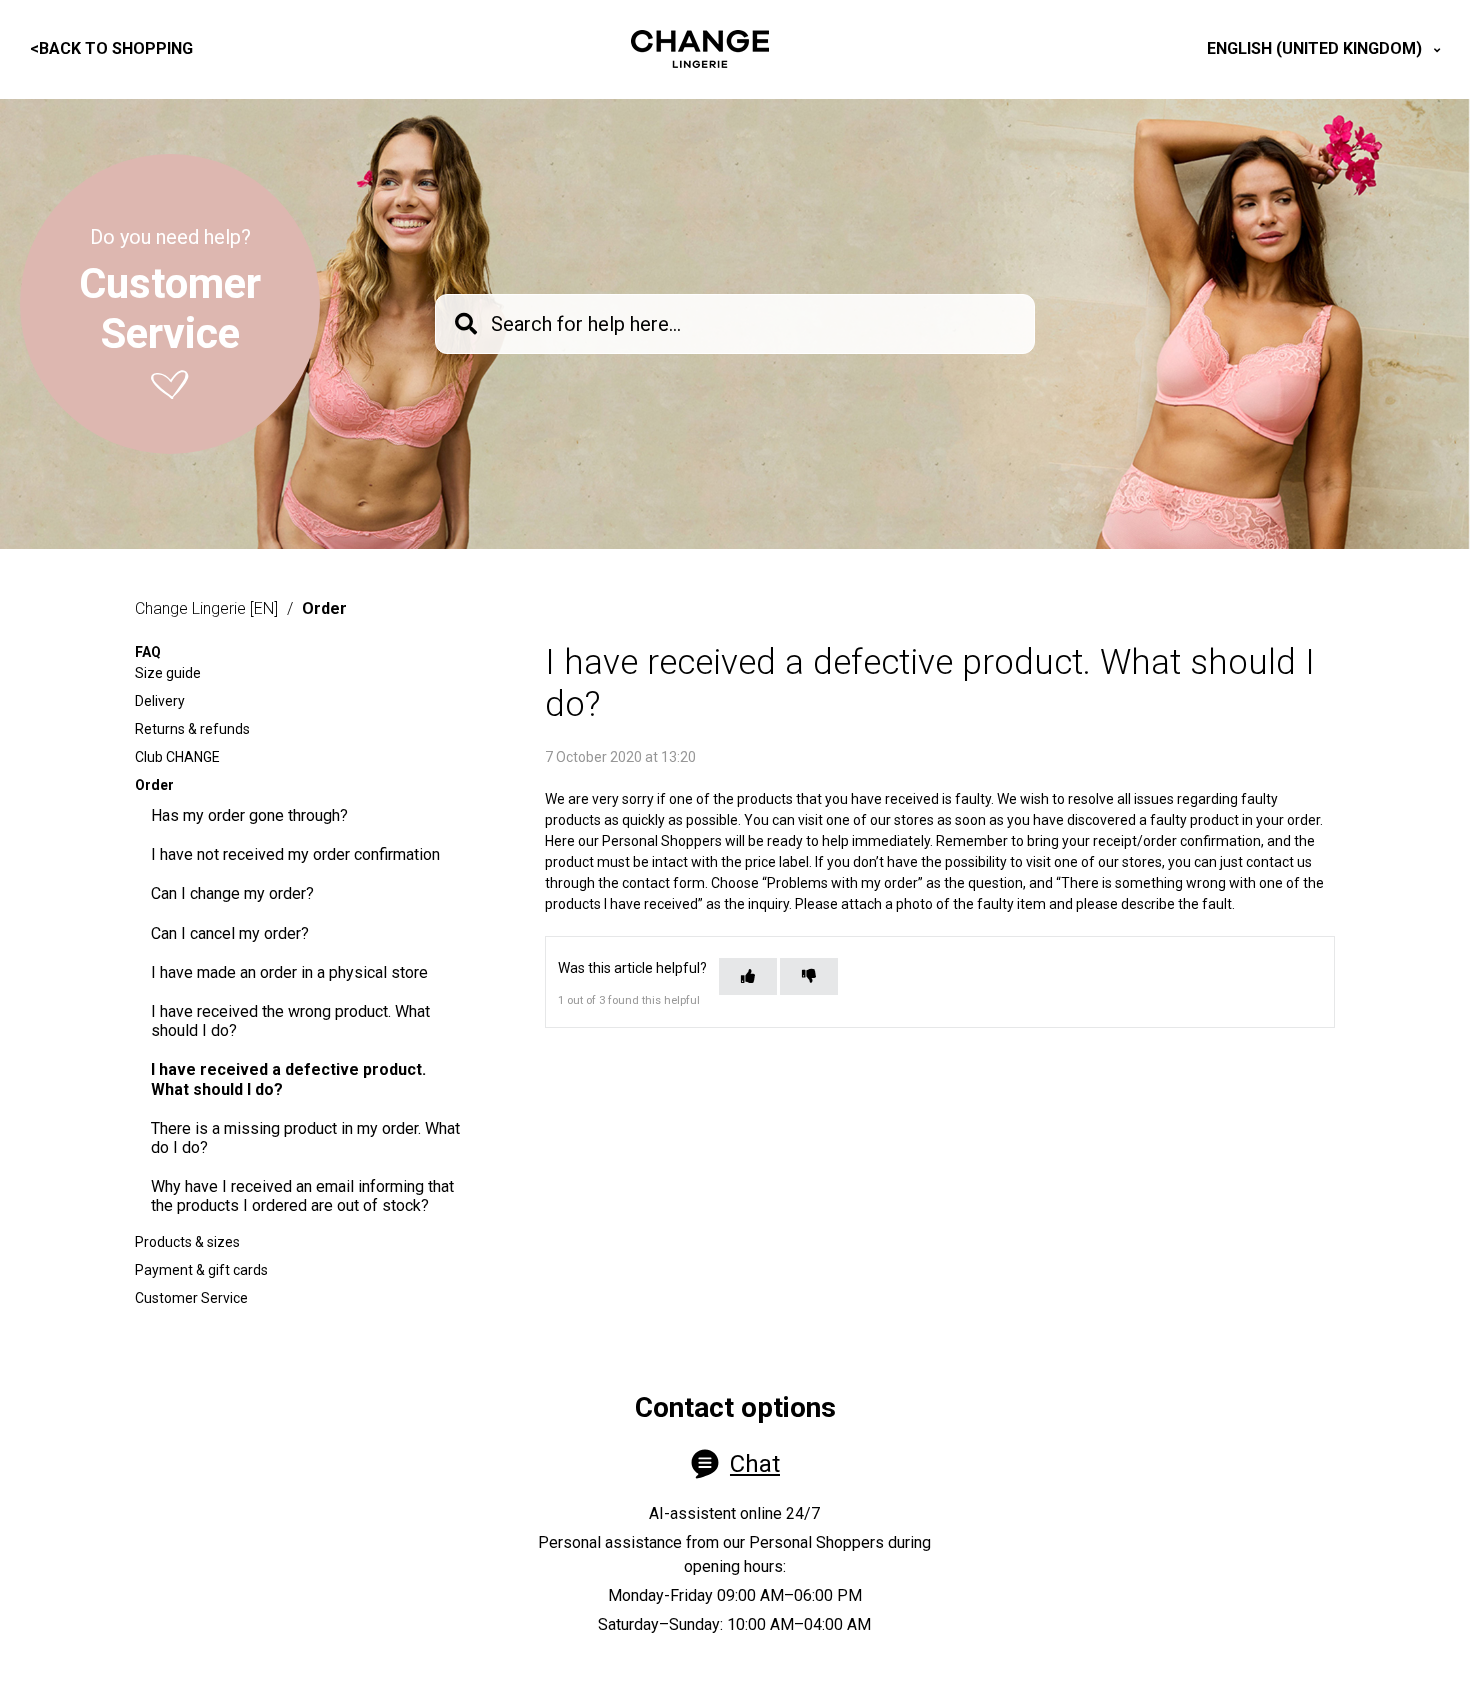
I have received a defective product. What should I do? (288, 1079)
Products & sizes (187, 1242)
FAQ (148, 652)
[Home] (700, 49)
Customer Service (191, 1298)
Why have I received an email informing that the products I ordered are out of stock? (302, 1196)
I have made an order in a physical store (289, 972)
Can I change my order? (232, 893)
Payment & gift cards (201, 1270)
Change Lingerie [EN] (206, 608)
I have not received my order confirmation (295, 854)
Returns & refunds (192, 729)
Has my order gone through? (249, 815)
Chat (755, 1464)
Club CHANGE (177, 757)
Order (324, 608)
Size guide (168, 673)
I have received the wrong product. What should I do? (290, 1021)
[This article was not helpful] (809, 976)
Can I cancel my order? (230, 933)
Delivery (160, 701)
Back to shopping (111, 48)
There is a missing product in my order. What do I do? (305, 1138)
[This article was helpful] (748, 976)
